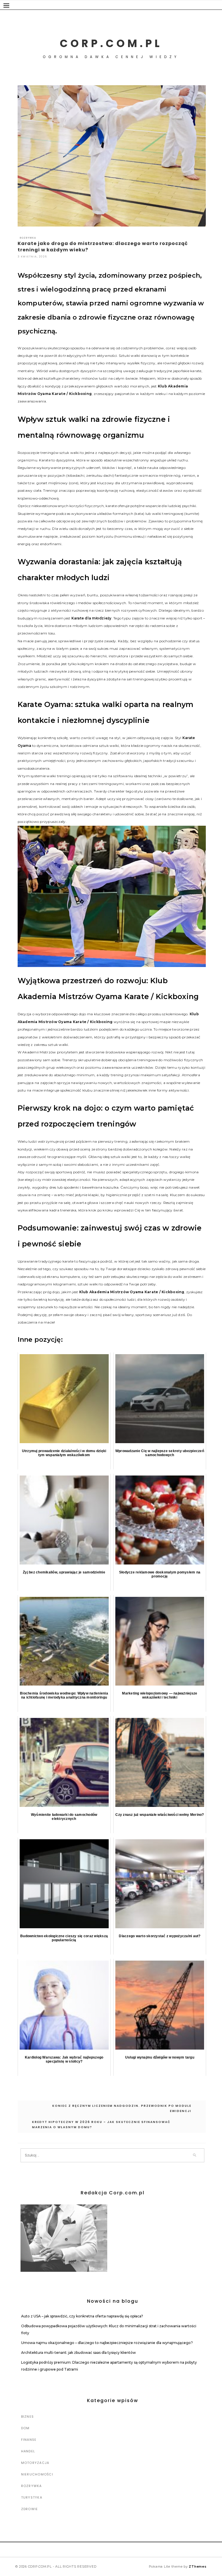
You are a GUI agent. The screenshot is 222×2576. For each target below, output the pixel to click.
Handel (28, 2451)
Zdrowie (30, 2509)
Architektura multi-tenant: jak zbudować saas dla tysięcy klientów (78, 2353)
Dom (25, 2428)
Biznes (28, 2417)
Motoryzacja (35, 2463)
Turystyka (32, 2497)
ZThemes (198, 2566)
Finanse (29, 2440)
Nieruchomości (37, 2474)
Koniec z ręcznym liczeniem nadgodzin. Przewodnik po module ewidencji (122, 2108)
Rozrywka (28, 238)
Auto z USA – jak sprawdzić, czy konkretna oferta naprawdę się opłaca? (82, 2316)
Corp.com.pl (111, 43)
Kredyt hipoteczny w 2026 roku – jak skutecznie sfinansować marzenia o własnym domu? (101, 2125)
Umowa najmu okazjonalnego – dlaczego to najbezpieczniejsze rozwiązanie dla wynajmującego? (107, 2343)
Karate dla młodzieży (91, 618)
